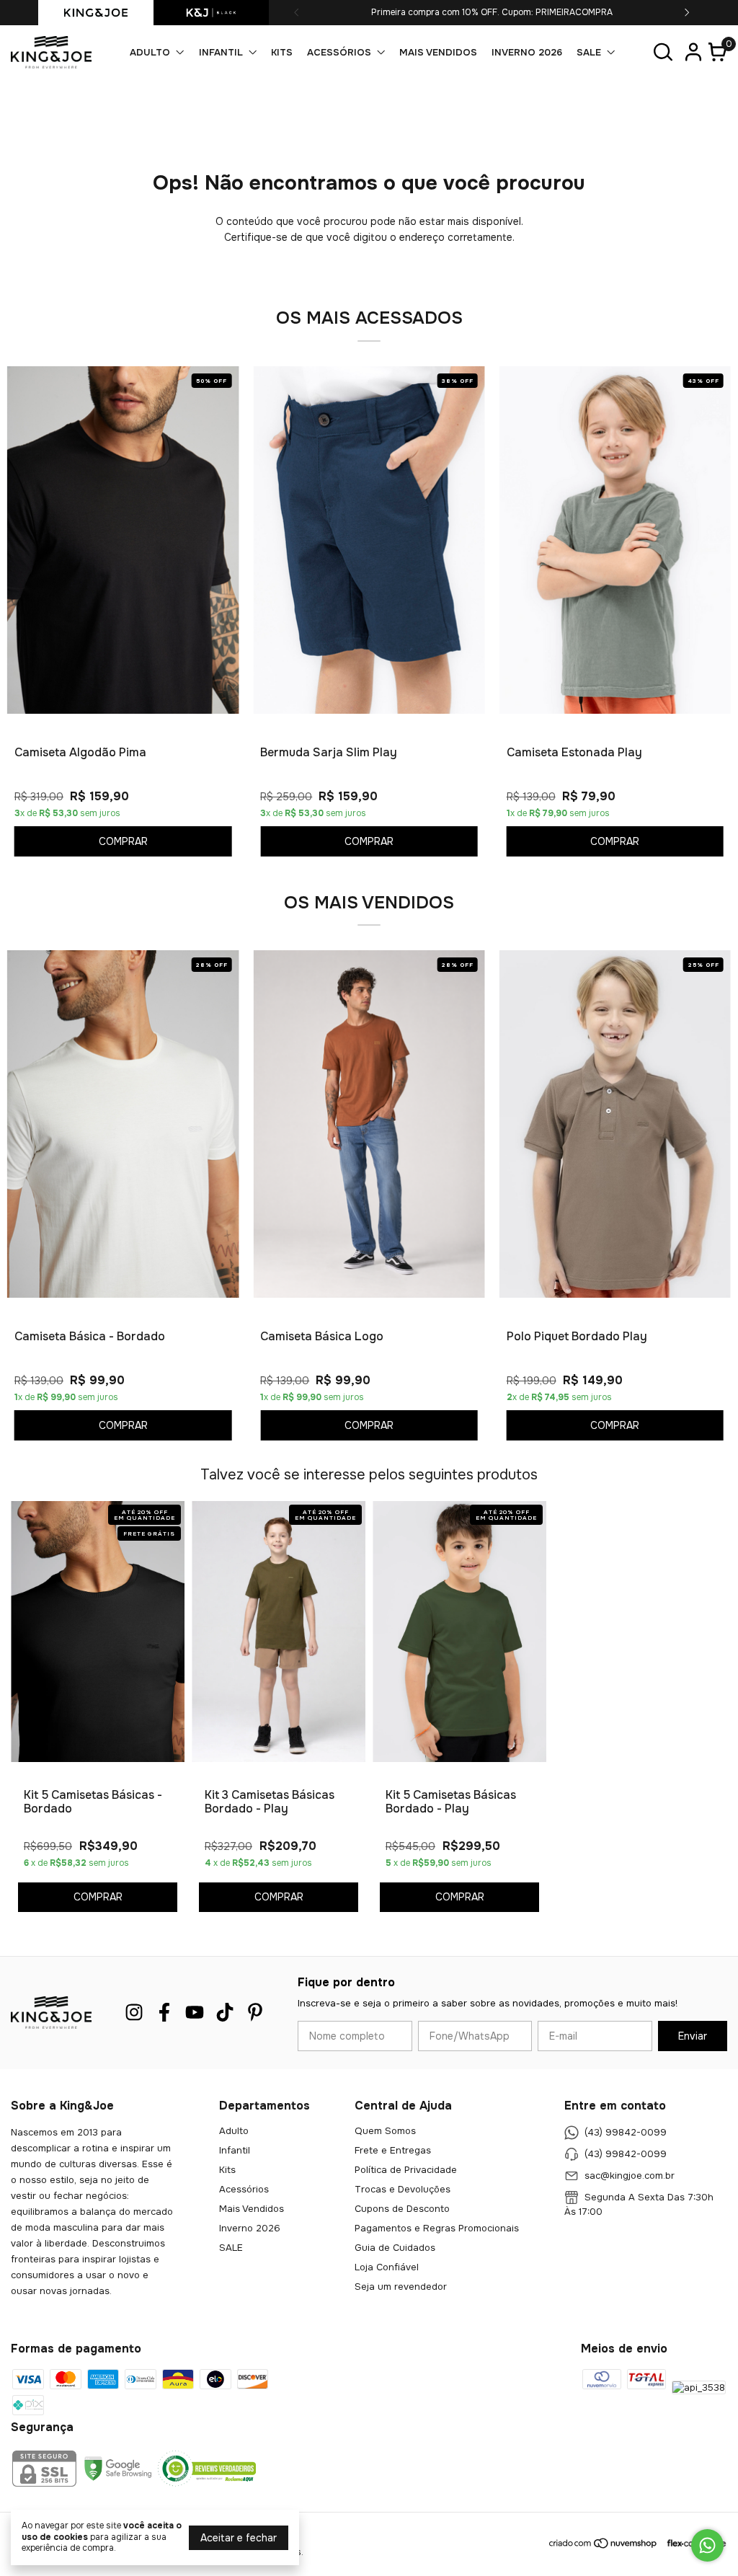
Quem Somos (385, 2131)
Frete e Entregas (393, 2150)
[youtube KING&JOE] (195, 2013)
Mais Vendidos (438, 52)
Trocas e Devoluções (403, 2189)
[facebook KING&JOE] (164, 2013)
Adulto (150, 52)
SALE (589, 52)
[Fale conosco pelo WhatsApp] (707, 2545)
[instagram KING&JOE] (134, 2013)
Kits (282, 52)
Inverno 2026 (527, 52)
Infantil (221, 52)
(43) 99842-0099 (626, 2132)
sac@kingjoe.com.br (630, 2176)
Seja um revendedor (401, 2287)
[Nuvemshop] (604, 2546)
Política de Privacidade (406, 2170)
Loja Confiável (387, 2267)
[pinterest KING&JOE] (255, 2013)
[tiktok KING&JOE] (225, 2013)
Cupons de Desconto (402, 2209)
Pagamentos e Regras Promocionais (437, 2228)
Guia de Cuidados (395, 2248)
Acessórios (339, 52)
